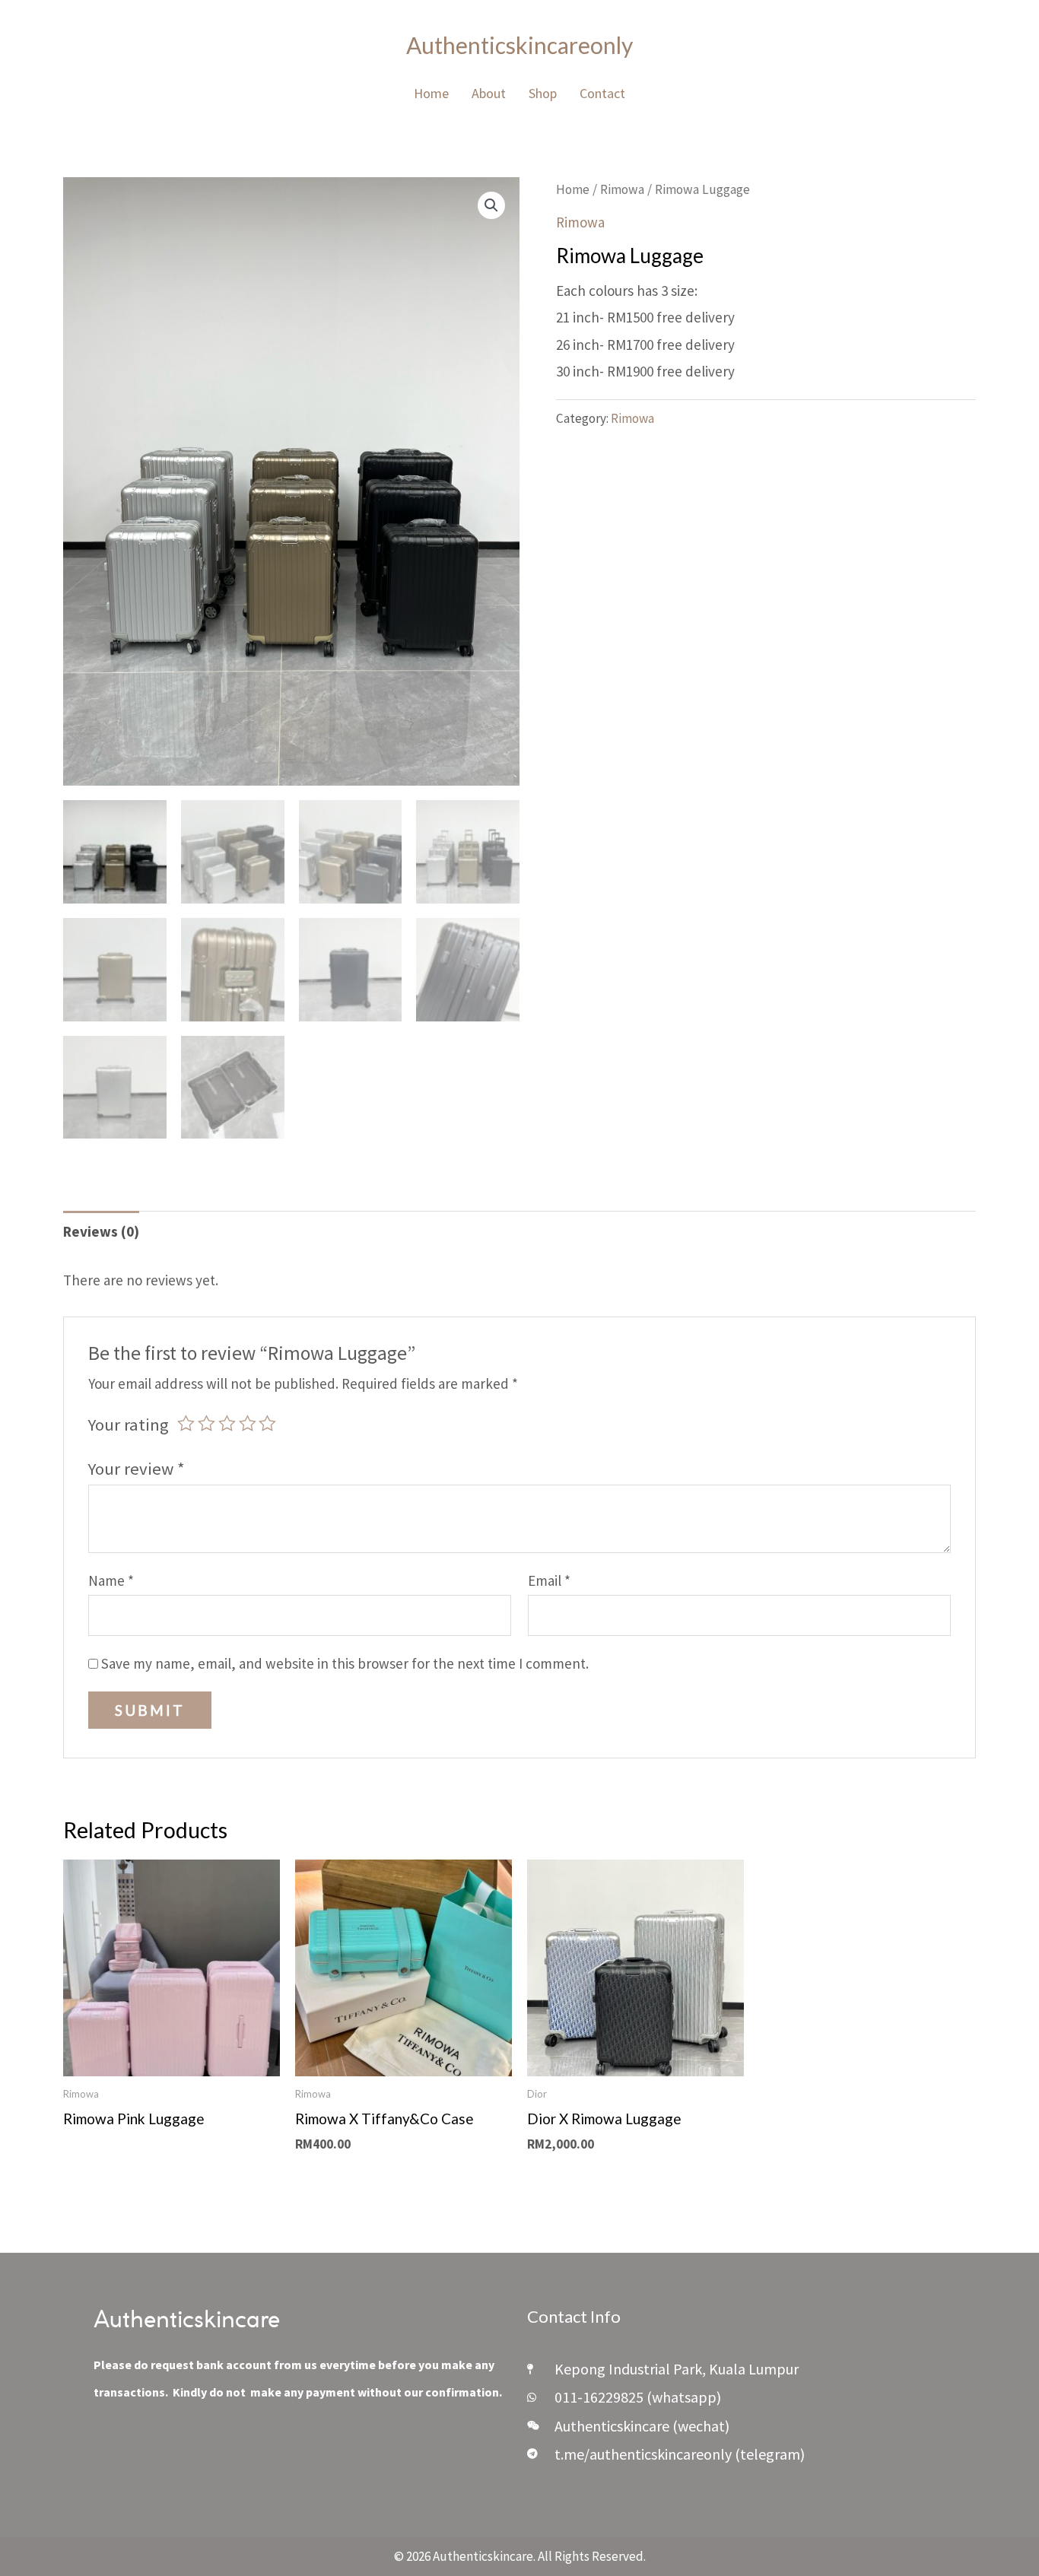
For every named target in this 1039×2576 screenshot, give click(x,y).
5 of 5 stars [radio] (267, 1423)
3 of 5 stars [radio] (227, 1423)
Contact (602, 93)
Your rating (129, 1425)
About (489, 93)
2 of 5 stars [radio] (207, 1423)
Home (431, 93)
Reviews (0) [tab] (101, 1231)
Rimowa (622, 189)
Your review (137, 1469)
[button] (491, 205)
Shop (543, 93)
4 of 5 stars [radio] (248, 1423)
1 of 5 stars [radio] (186, 1423)
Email (549, 1580)
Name (111, 1580)
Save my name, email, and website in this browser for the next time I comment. (345, 1663)
